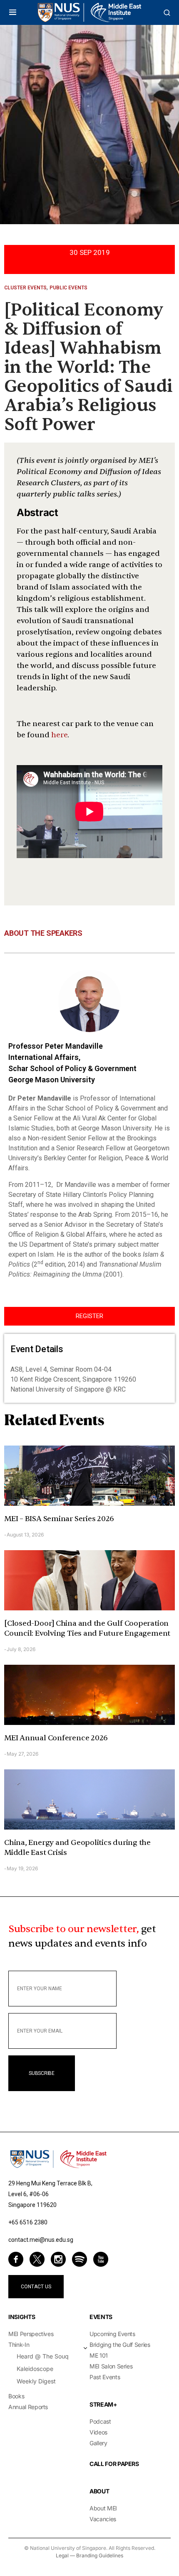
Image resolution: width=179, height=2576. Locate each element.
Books (16, 2396)
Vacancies (103, 2519)
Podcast (100, 2421)
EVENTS (101, 2317)
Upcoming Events (112, 2334)
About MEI (103, 2508)
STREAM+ (103, 2404)
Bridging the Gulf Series (120, 2345)
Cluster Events (25, 288)
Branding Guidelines (100, 2555)
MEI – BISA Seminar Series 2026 (59, 1519)
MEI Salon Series (111, 2366)
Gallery (98, 2443)
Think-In (19, 2345)
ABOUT (99, 2491)
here (59, 735)
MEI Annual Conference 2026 (56, 1738)
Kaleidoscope (35, 2369)
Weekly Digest (36, 2381)
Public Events (68, 288)
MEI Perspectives (31, 2334)
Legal (62, 2555)
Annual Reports (28, 2407)
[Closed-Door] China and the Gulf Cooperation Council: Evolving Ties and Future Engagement (87, 1628)
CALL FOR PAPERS (114, 2464)
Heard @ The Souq (43, 2356)
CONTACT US (36, 2287)
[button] (13, 12)
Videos (98, 2432)
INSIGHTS (22, 2317)
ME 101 (99, 2355)
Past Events (105, 2377)
